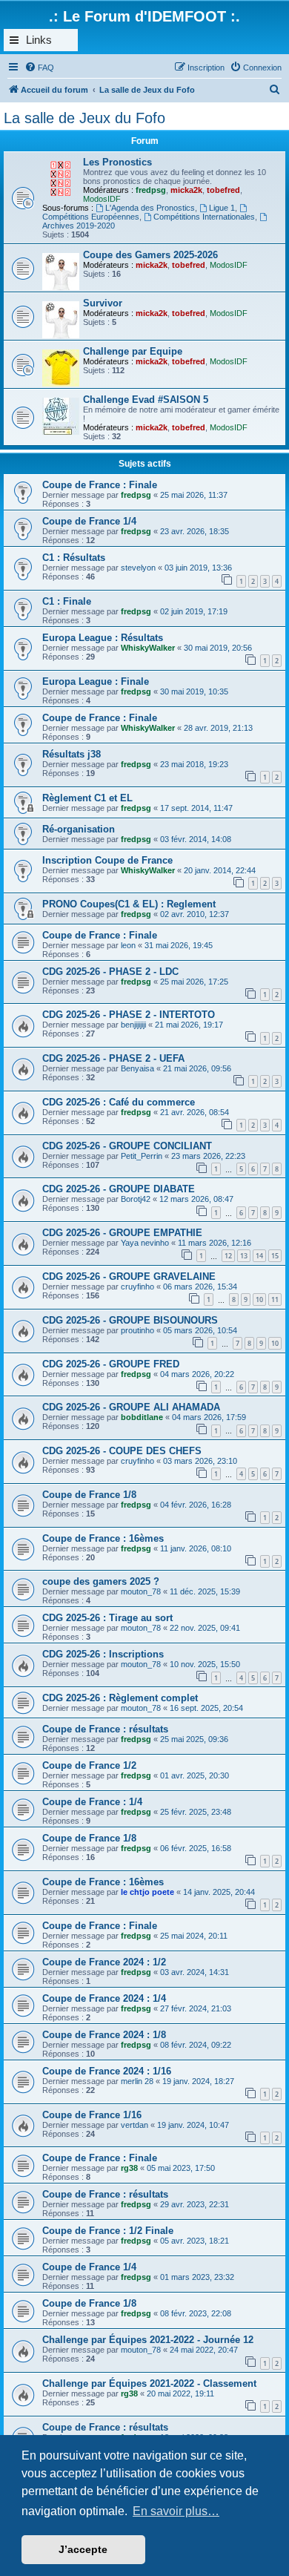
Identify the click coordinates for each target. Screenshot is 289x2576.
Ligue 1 (222, 208)
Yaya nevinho (145, 1243)
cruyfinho (137, 1287)
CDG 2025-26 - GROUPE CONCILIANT (127, 1146)
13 (244, 1256)
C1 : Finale (67, 601)
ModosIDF (102, 199)
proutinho (137, 1330)
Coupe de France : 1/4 (92, 1802)
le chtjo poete (147, 1892)
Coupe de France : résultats (105, 1729)
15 (275, 1256)
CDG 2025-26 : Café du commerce (119, 1102)
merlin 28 (137, 2081)
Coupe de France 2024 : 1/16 (107, 2071)
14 (259, 1256)
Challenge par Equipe (133, 351)
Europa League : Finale (96, 681)
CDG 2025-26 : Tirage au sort (107, 1618)
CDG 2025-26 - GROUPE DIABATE (119, 1189)
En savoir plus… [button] (176, 2511)
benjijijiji (133, 1025)
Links (39, 40)
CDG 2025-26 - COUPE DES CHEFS (122, 1451)
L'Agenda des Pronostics (150, 208)
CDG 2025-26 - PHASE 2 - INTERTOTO (129, 1015)
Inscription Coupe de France (107, 860)
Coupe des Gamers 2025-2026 (150, 255)
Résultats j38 (72, 754)
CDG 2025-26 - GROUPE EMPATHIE (122, 1233)
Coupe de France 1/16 (92, 2115)
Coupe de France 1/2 (89, 1765)
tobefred (223, 190)
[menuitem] (39, 68)
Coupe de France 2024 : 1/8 (104, 2035)
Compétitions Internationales (204, 217)
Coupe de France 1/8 (89, 1495)
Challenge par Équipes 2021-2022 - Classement (149, 2383)
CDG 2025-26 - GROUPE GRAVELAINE (129, 1276)
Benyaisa (137, 1068)
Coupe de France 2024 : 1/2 (104, 1962)
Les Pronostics (117, 162)
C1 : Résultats (74, 558)
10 (259, 1299)
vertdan (134, 2125)
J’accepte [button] (83, 2549)
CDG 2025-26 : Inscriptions (103, 1654)
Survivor (103, 303)
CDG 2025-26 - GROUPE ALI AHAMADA (131, 1407)
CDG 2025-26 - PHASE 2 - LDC (110, 972)
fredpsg (151, 190)
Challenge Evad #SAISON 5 (146, 400)
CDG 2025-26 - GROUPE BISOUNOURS (130, 1320)
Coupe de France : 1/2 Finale (108, 2231)
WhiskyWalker (148, 648)
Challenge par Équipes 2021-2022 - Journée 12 (148, 2340)
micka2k (186, 190)
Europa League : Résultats (103, 638)
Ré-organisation (79, 829)
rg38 (129, 2168)
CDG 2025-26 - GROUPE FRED (111, 1364)
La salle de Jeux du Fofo (84, 118)
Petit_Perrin (142, 1156)
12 (228, 1256)
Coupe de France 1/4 (89, 521)
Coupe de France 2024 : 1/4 (104, 1998)
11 (275, 1299)
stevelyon (138, 568)
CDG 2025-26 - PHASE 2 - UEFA (113, 1058)
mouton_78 (141, 1591)
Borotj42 (136, 1199)
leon (128, 945)
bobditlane (142, 1417)
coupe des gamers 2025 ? (101, 1581)
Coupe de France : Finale (100, 485)
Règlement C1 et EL (87, 798)
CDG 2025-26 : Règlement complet (120, 1698)
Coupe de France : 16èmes (103, 1538)
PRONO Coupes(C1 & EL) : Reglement (129, 904)
